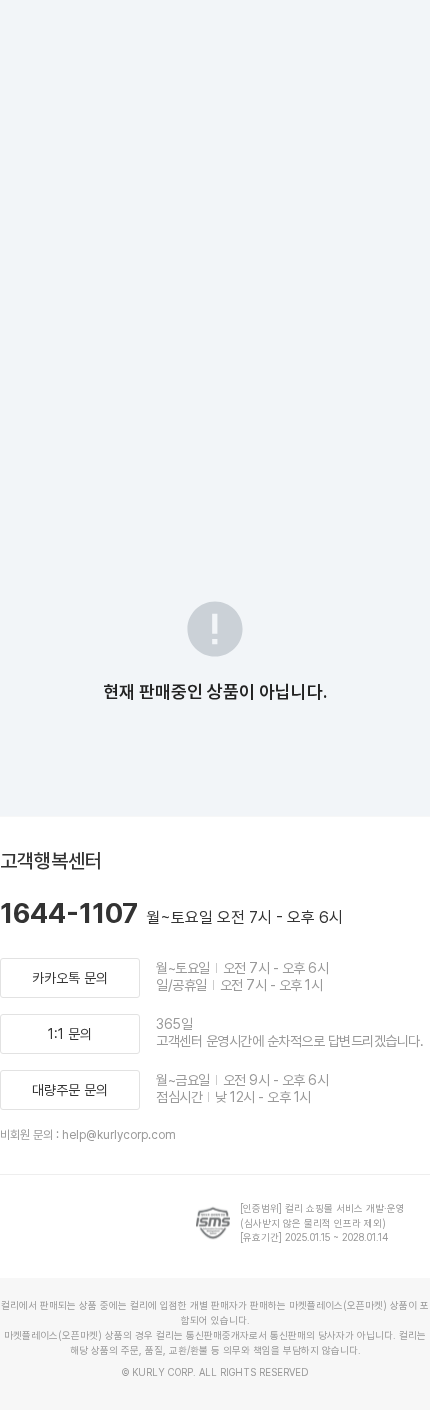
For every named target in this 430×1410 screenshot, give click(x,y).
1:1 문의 (70, 1034)
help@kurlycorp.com (119, 1135)
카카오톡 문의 (70, 978)
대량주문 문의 (70, 1090)
